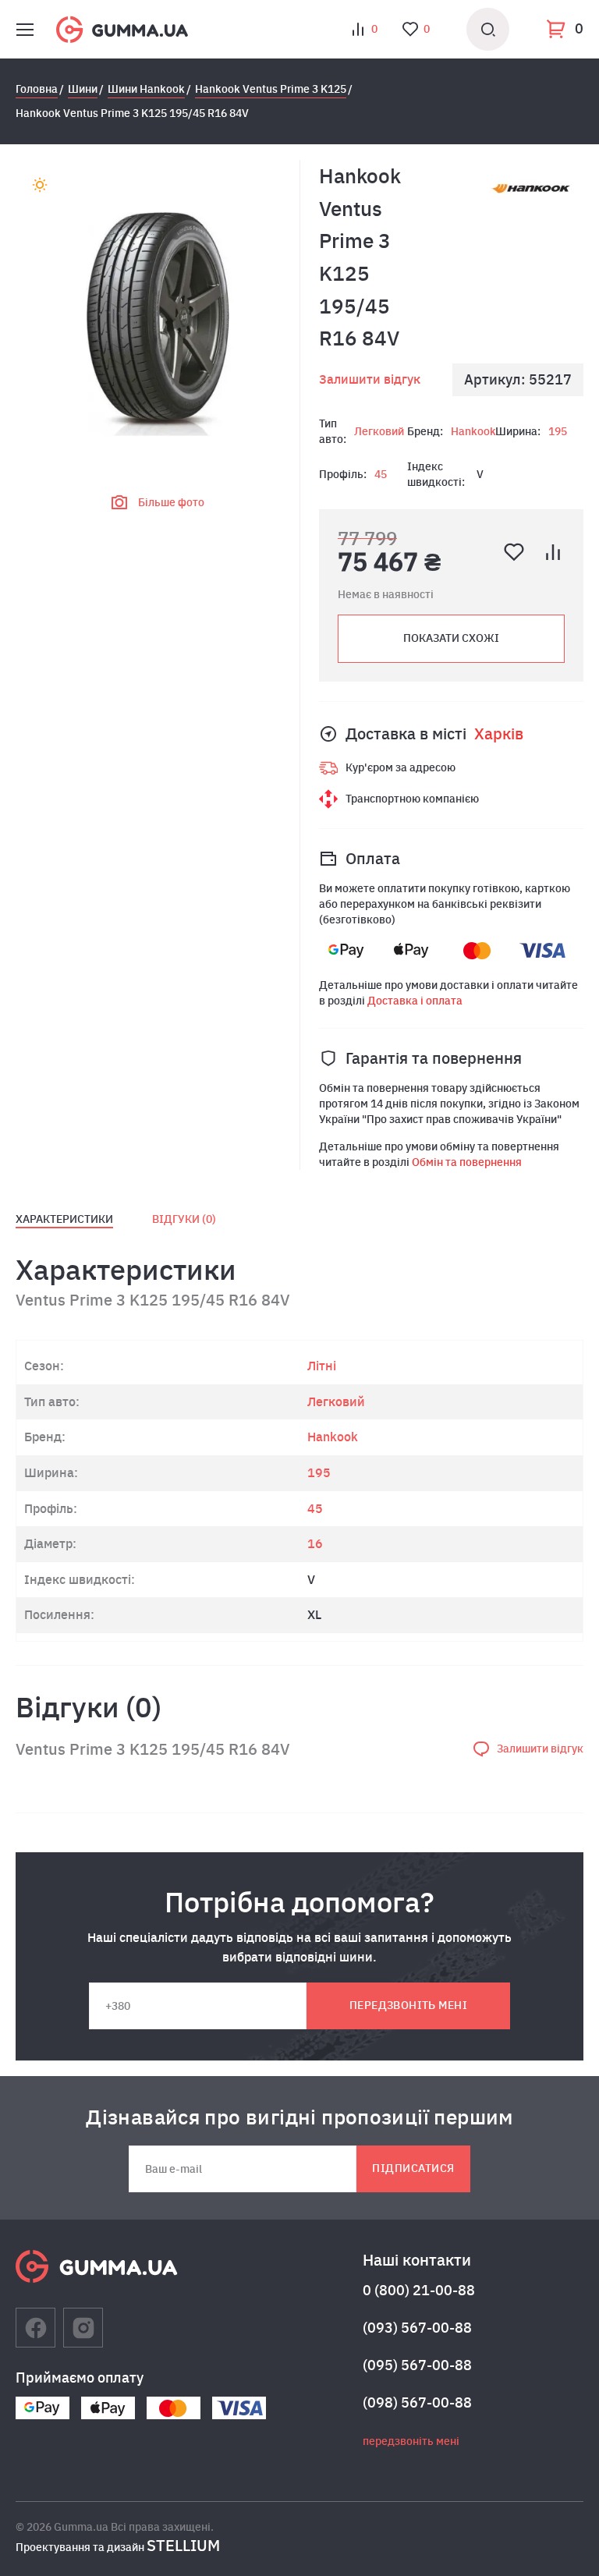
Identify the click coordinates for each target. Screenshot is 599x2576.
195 (558, 431)
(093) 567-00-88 (417, 2328)
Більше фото (171, 502)
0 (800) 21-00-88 (419, 2290)
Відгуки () (184, 1219)
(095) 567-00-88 (417, 2365)
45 (381, 474)
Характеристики (64, 1219)
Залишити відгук (370, 379)
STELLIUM (183, 2545)
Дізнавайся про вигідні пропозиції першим (299, 2117)
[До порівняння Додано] (553, 552)
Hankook (473, 431)
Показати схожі (451, 638)
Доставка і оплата (415, 1001)
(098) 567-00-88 (417, 2402)
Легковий (379, 431)
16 (315, 1543)
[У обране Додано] (514, 552)
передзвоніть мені (408, 2005)
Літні (322, 1366)
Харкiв (499, 733)
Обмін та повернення (467, 1162)
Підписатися (413, 2168)
